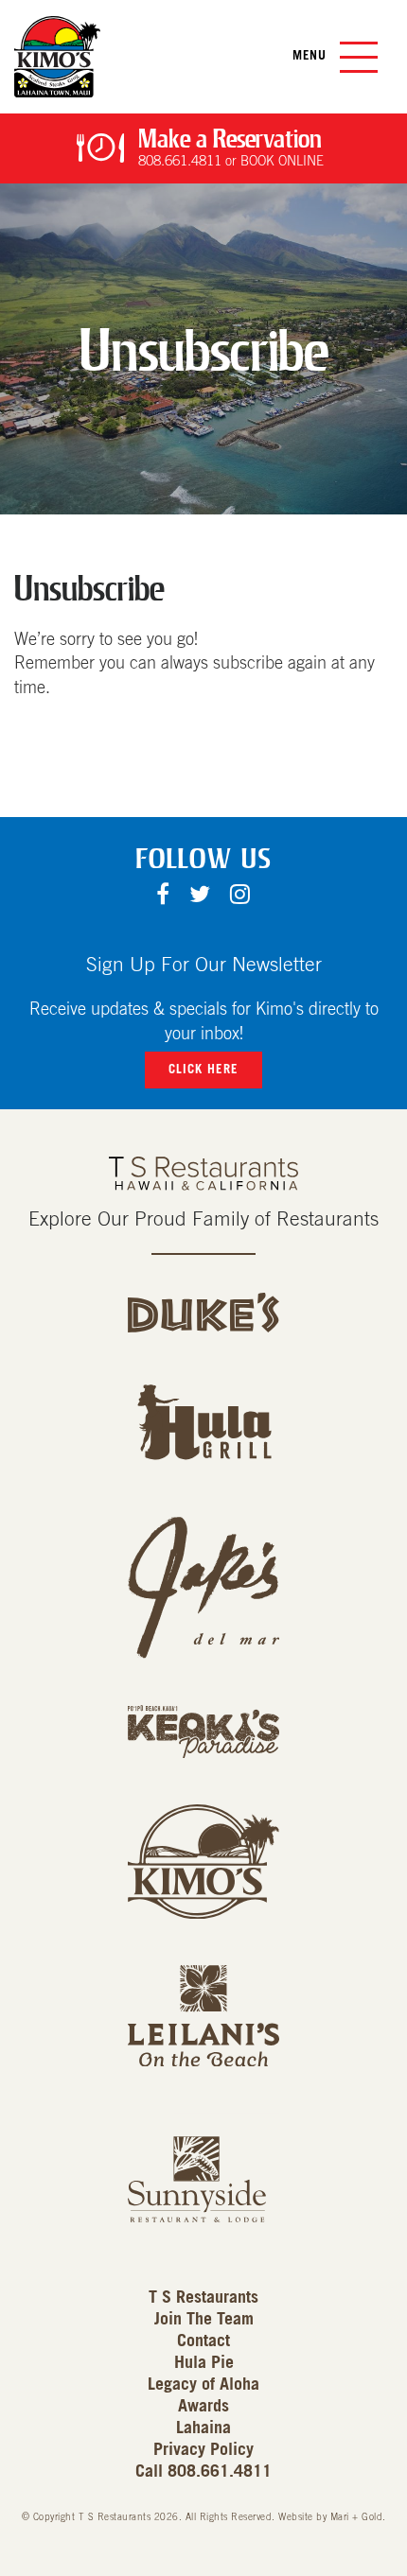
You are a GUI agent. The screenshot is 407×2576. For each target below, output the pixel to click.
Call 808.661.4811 (203, 2472)
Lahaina (203, 2428)
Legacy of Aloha (203, 2385)
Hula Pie (204, 2363)
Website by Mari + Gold (330, 2517)
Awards (203, 2407)
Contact (203, 2341)
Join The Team (204, 2320)
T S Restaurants (203, 2298)
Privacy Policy (203, 2450)
